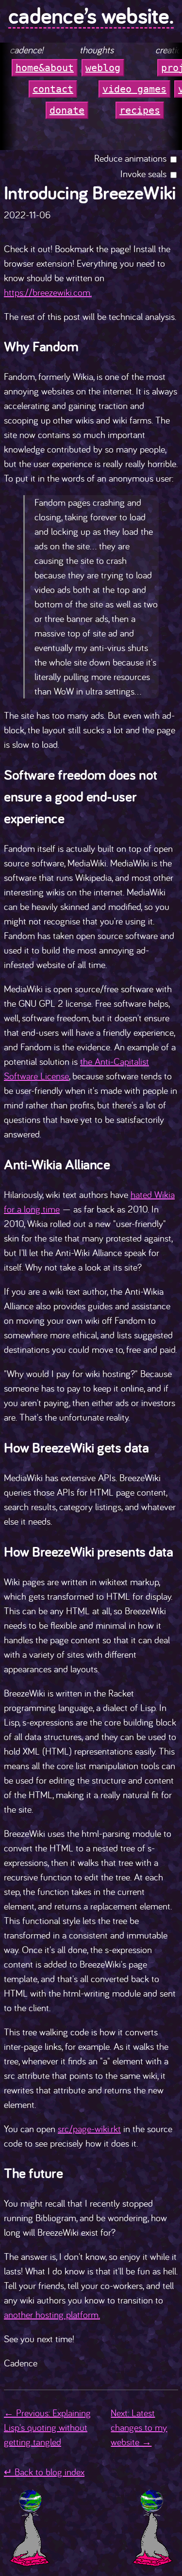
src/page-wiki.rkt (89, 2129)
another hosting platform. (52, 2314)
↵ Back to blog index (44, 2472)
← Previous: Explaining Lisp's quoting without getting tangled (47, 2427)
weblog (103, 68)
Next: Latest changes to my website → (139, 2427)
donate (67, 110)
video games (134, 89)
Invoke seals (143, 174)
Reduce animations (130, 158)
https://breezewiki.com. (48, 292)
